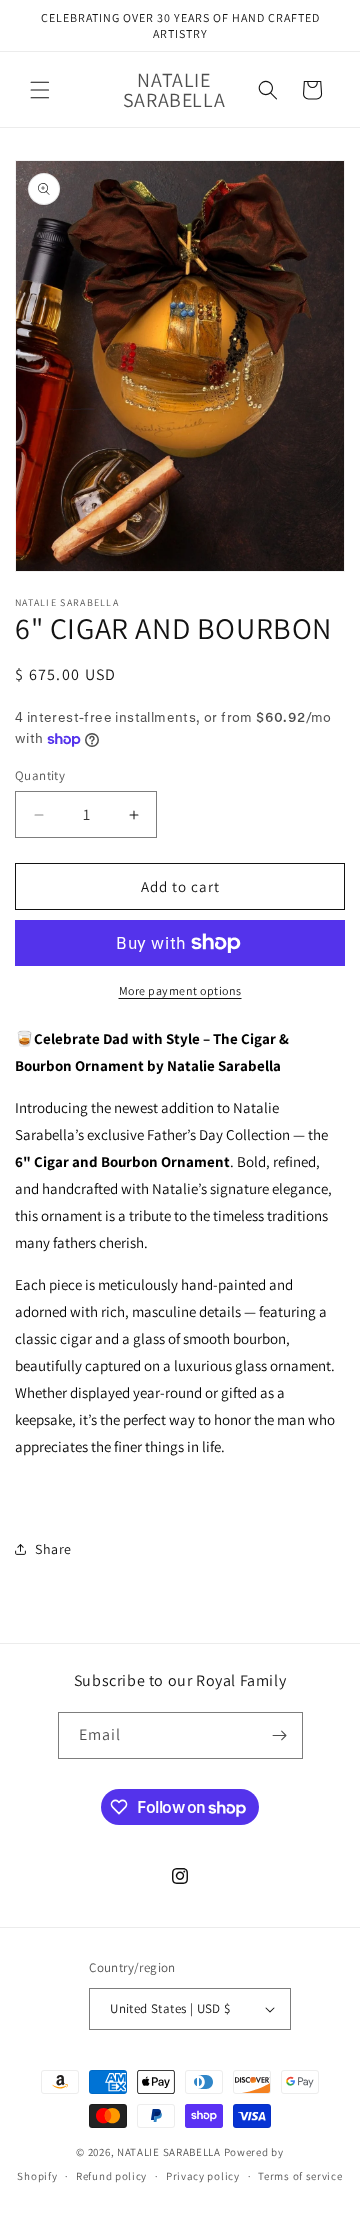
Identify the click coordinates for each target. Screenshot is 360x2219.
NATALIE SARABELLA (169, 2152)
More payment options (180, 990)
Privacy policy (203, 2176)
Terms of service (300, 2176)
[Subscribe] (280, 1735)
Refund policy (111, 2176)
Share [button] (53, 1549)
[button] (40, 90)
